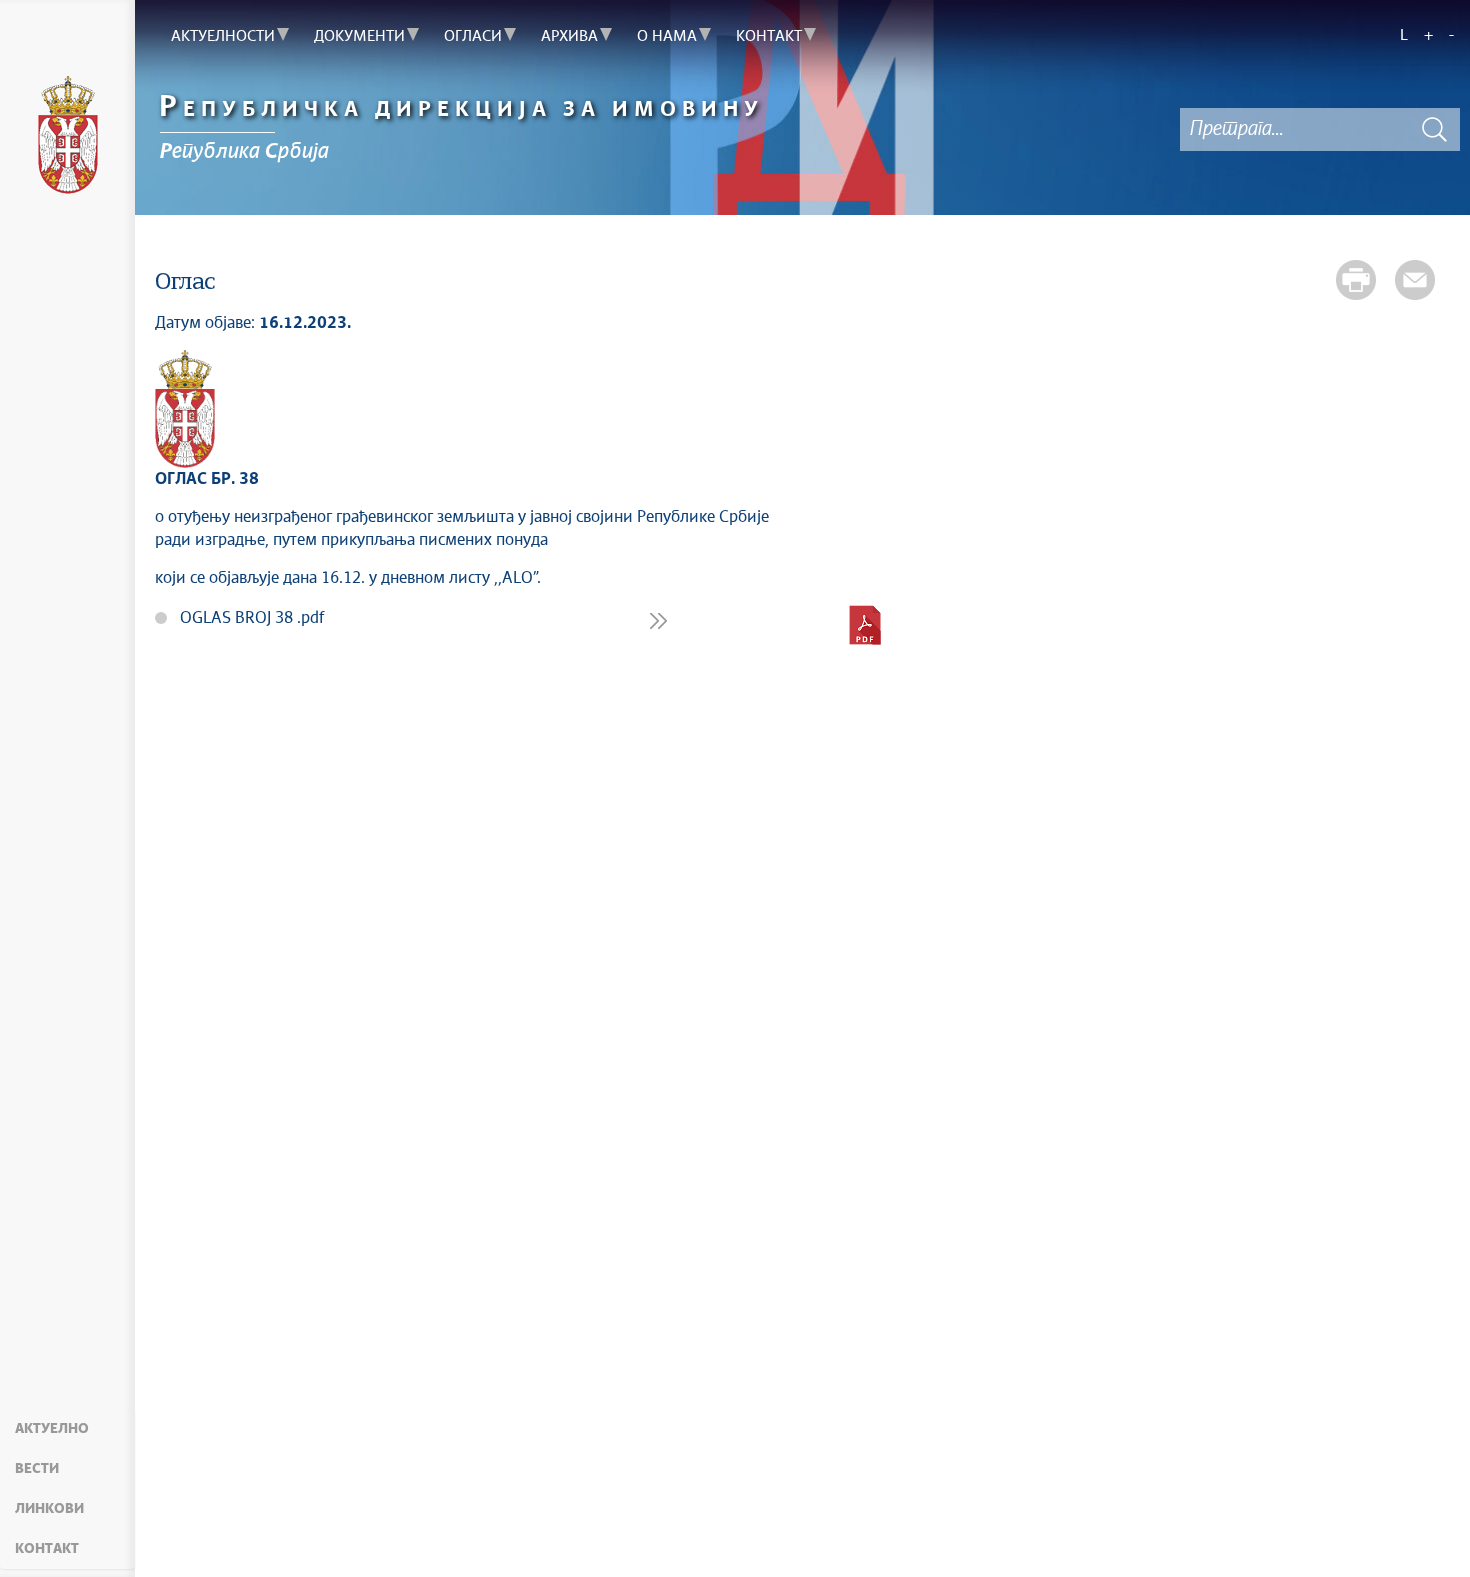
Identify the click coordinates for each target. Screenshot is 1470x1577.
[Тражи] (1435, 129)
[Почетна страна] (67, 135)
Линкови (49, 1509)
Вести (37, 1469)
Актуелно (52, 1429)
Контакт (47, 1549)
